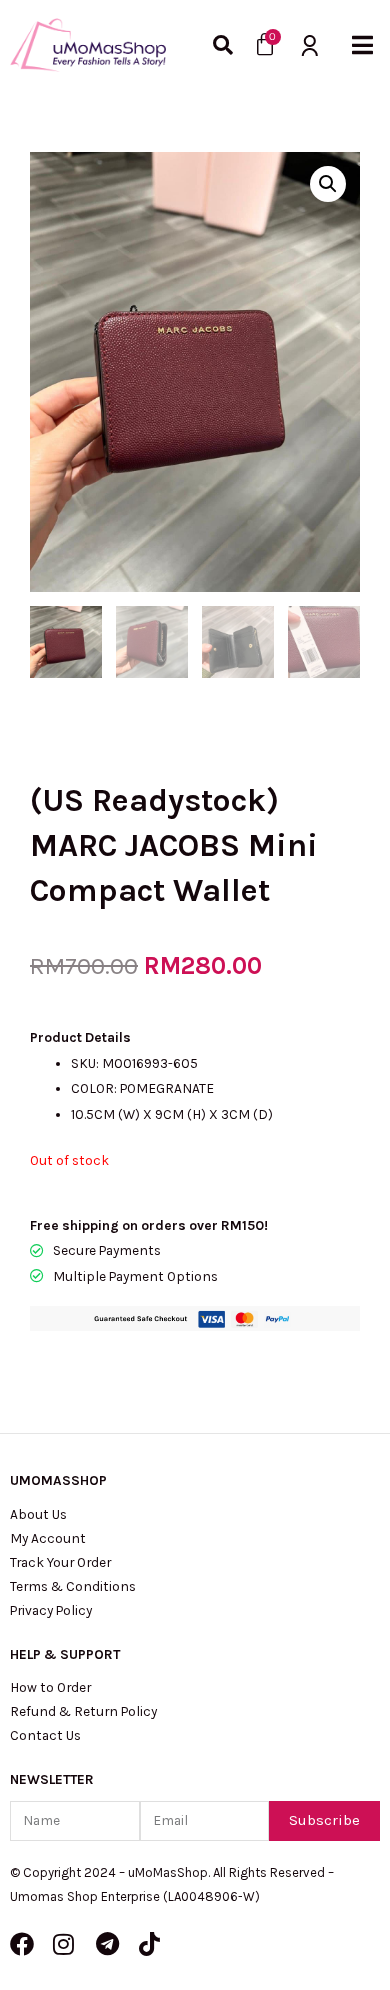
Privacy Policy (51, 1610)
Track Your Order (60, 1562)
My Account (48, 1538)
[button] (362, 45)
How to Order (50, 1687)
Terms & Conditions (73, 1586)
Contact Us (45, 1735)
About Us (38, 1514)
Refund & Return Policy (83, 1711)
